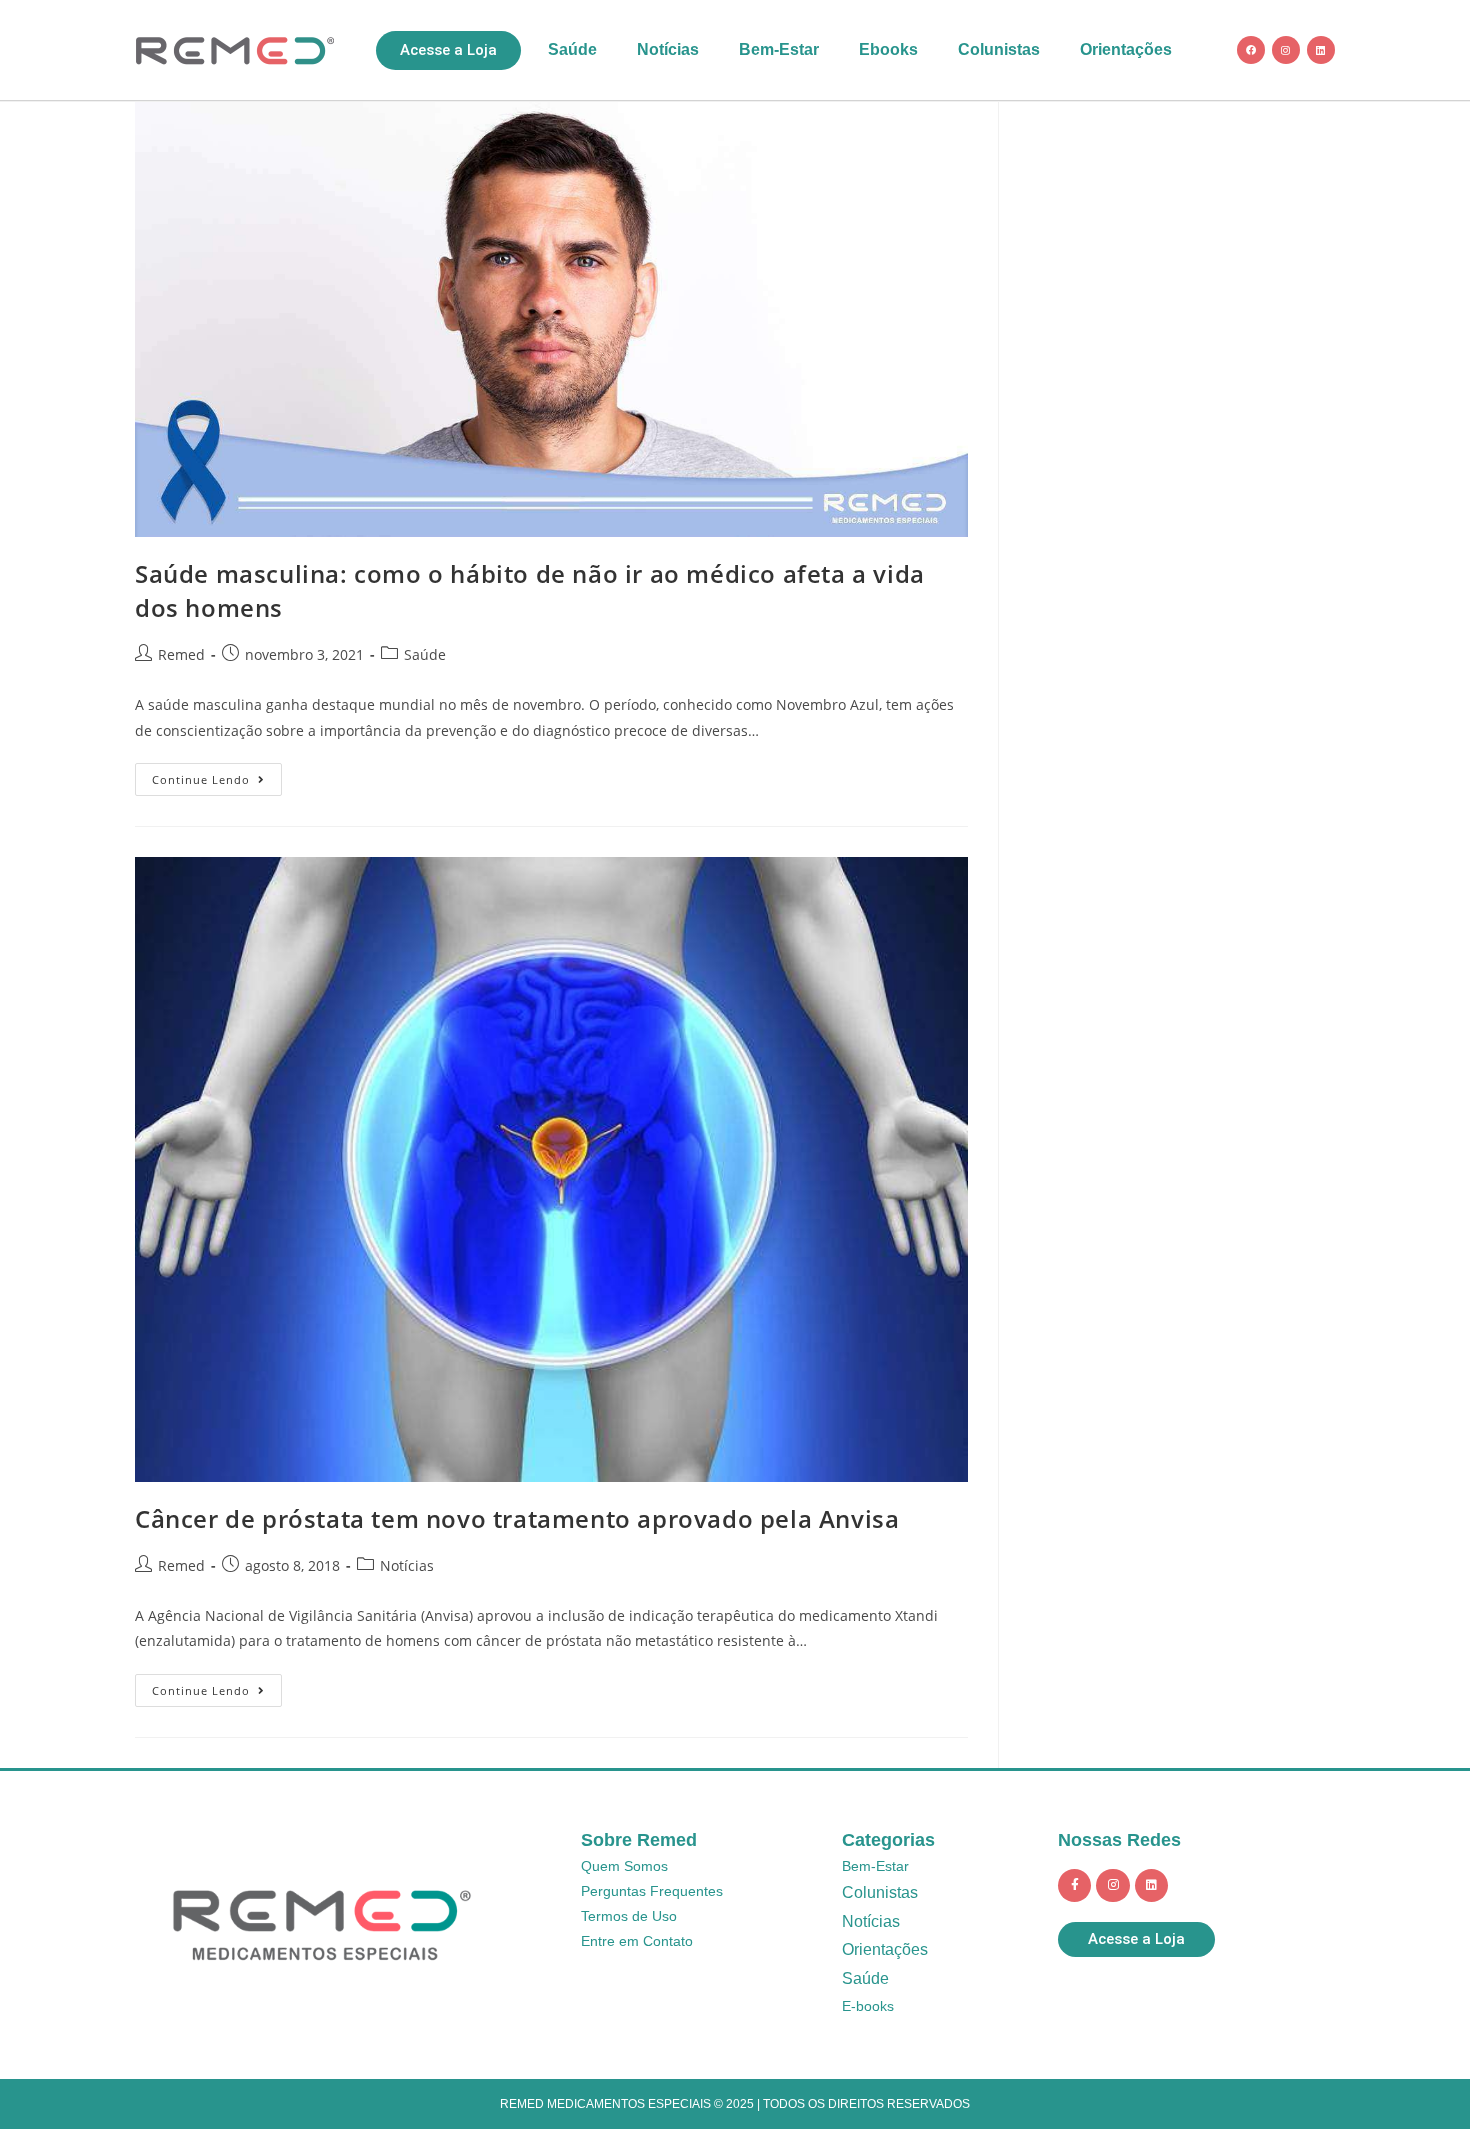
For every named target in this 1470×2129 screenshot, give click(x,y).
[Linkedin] (1321, 50)
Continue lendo (217, 775)
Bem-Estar (779, 49)
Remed (181, 654)
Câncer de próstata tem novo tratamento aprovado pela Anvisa (517, 1518)
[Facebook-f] (1075, 1886)
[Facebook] (1251, 50)
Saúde (572, 49)
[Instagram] (1286, 50)
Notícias (668, 49)
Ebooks (888, 49)
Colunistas (999, 49)
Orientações (1126, 49)
